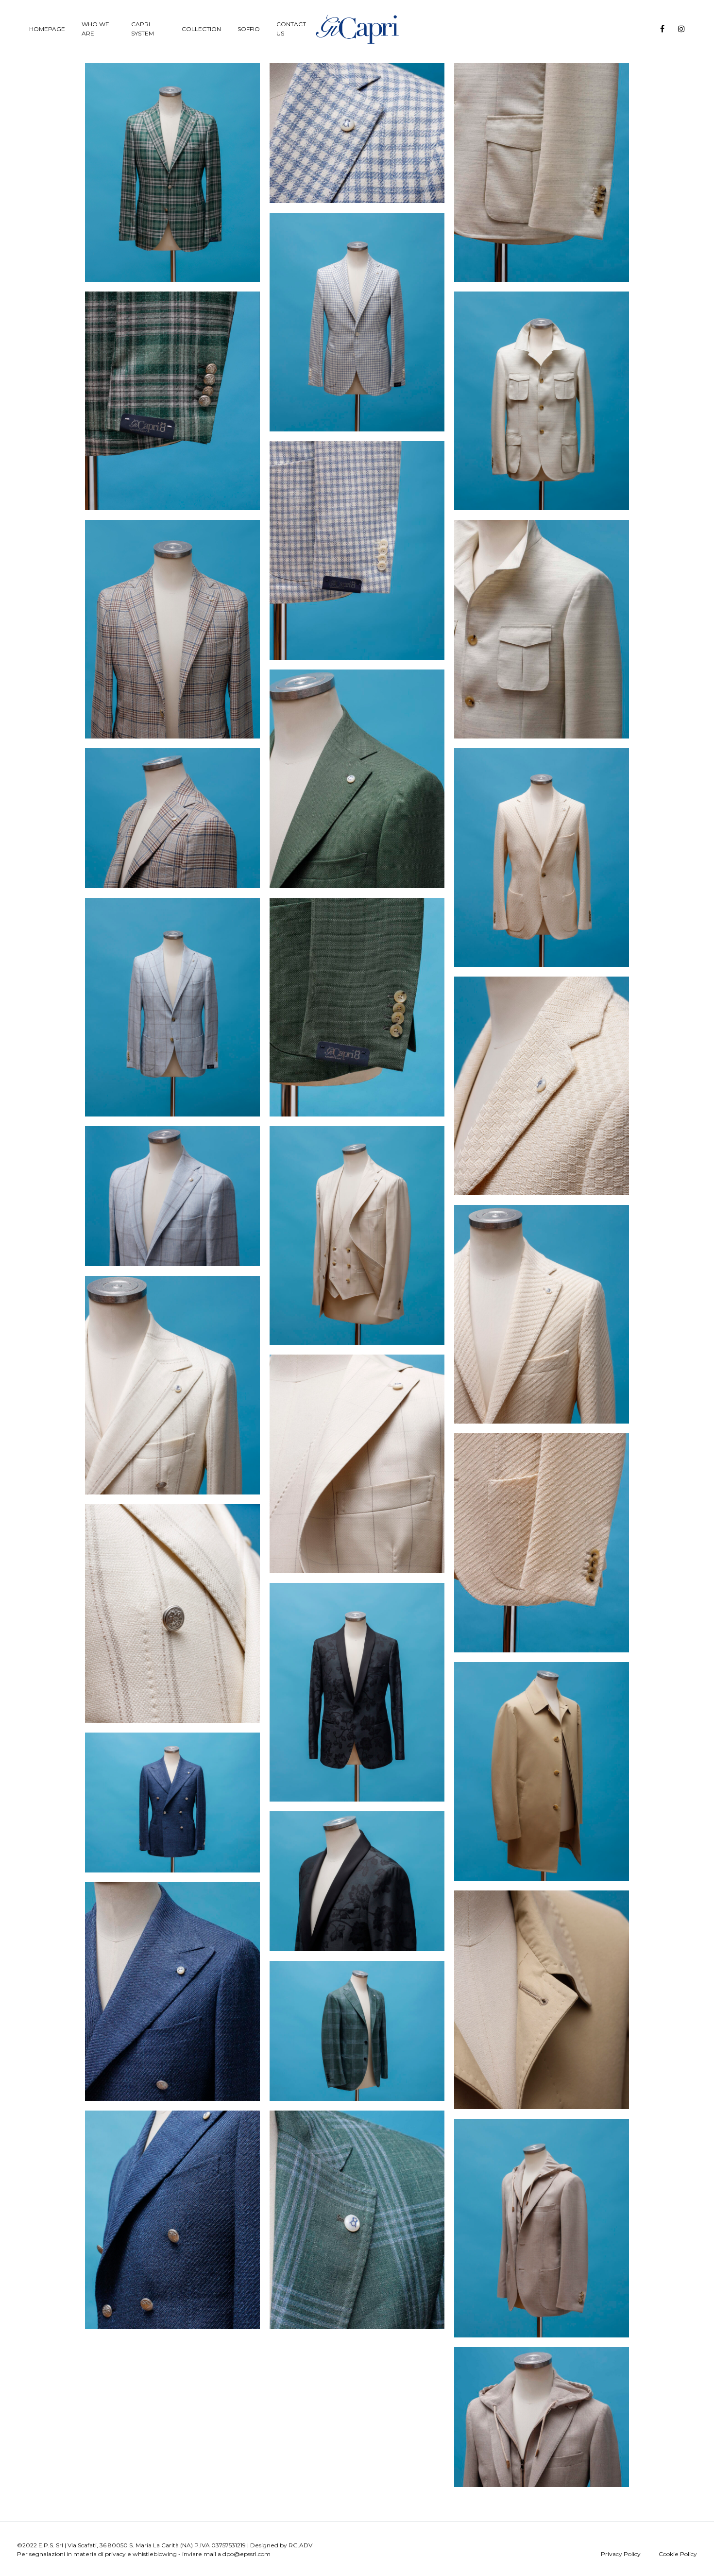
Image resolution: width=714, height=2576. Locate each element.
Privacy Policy (621, 2554)
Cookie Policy (678, 2554)
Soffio (249, 29)
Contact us (291, 29)
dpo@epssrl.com (246, 2554)
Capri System (143, 29)
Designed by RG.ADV (281, 2545)
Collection (201, 29)
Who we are (95, 29)
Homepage (47, 29)
